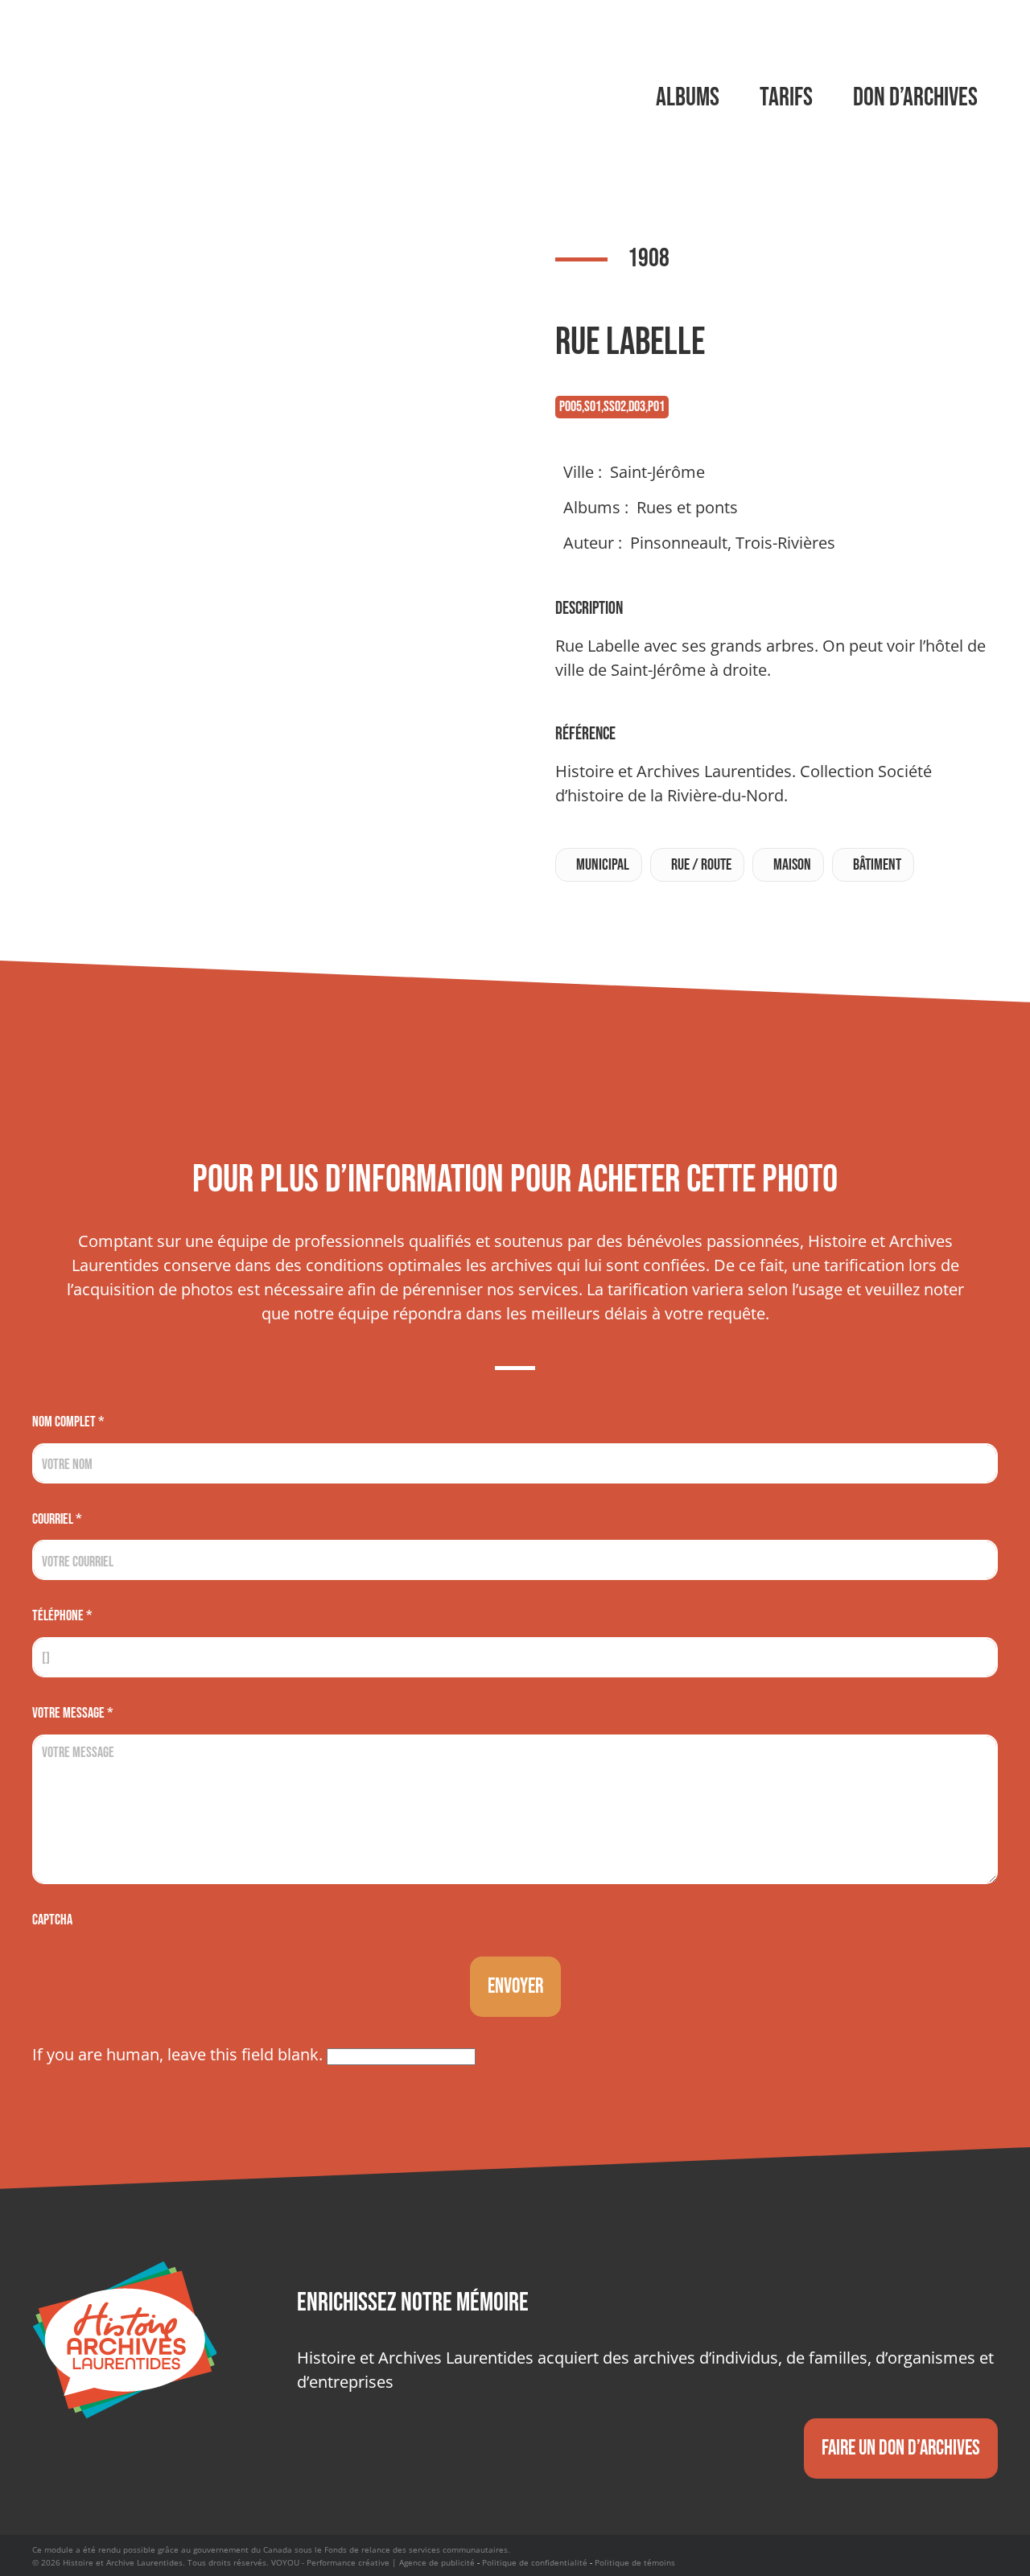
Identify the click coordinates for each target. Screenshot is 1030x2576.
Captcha (52, 1920)
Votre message (73, 1713)
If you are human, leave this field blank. (179, 2054)
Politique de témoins (635, 2562)
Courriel (57, 1519)
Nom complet (68, 1422)
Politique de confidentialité (535, 2562)
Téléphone (62, 1616)
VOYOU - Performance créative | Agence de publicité (373, 2562)
